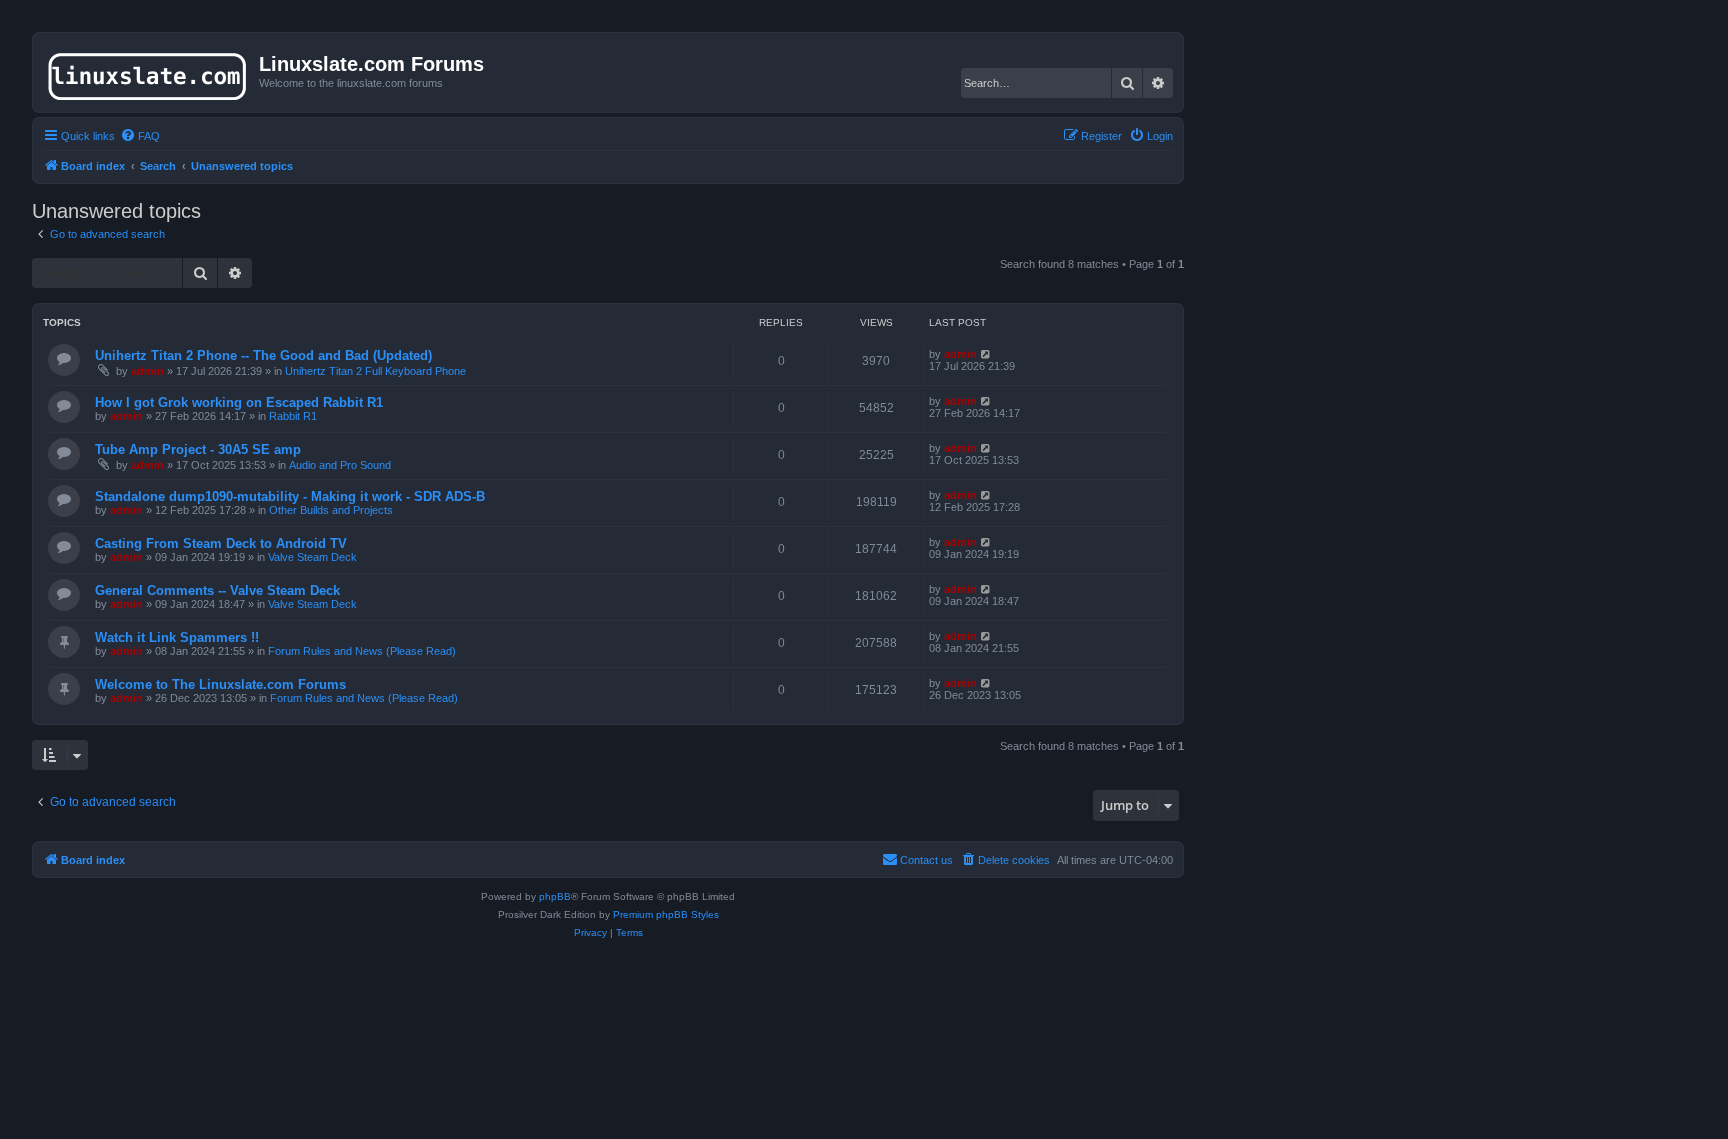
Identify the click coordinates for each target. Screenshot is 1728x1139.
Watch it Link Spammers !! (177, 637)
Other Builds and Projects (331, 510)
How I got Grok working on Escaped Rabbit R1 (239, 402)
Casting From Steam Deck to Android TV (221, 543)
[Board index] (148, 72)
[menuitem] (140, 136)
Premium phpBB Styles (666, 914)
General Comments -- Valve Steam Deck (217, 590)
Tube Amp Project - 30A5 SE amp (198, 449)
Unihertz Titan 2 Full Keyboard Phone (375, 371)
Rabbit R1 (293, 416)
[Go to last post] (986, 354)
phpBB (555, 896)
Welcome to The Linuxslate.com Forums (220, 684)
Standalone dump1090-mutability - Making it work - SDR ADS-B (290, 496)
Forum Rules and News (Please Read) (362, 651)
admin (147, 371)
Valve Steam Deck (312, 557)
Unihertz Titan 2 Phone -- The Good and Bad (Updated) (263, 355)
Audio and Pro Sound (340, 465)
